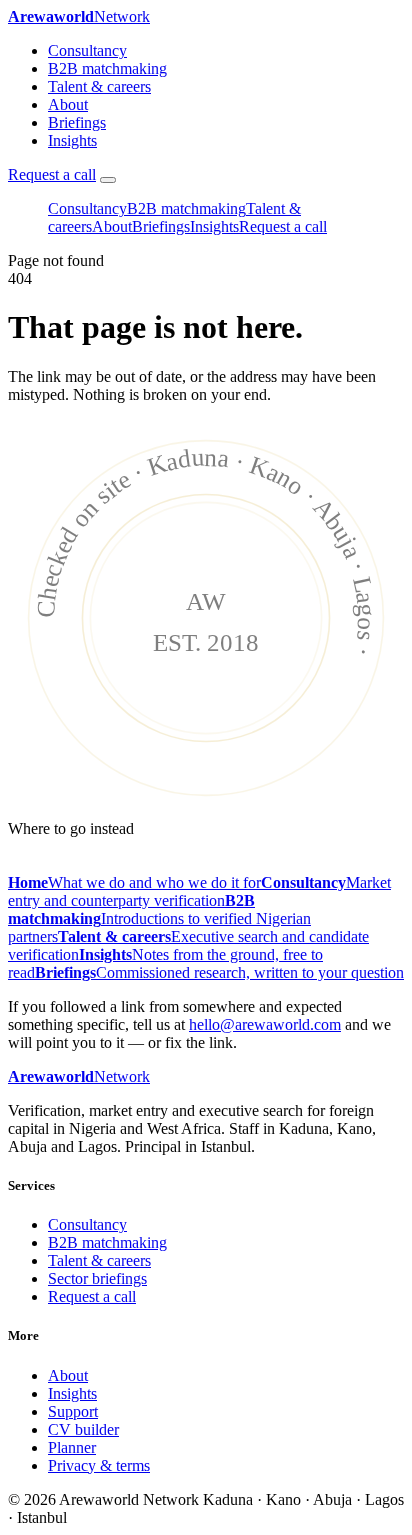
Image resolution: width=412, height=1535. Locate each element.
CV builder (83, 1429)
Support (73, 1411)
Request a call (52, 174)
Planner (72, 1447)
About (68, 104)
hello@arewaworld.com (265, 1024)
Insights (72, 140)
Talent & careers (99, 86)
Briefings (77, 122)
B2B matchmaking (107, 68)
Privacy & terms (99, 1465)
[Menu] (108, 180)
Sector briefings (97, 1278)
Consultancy (87, 50)
